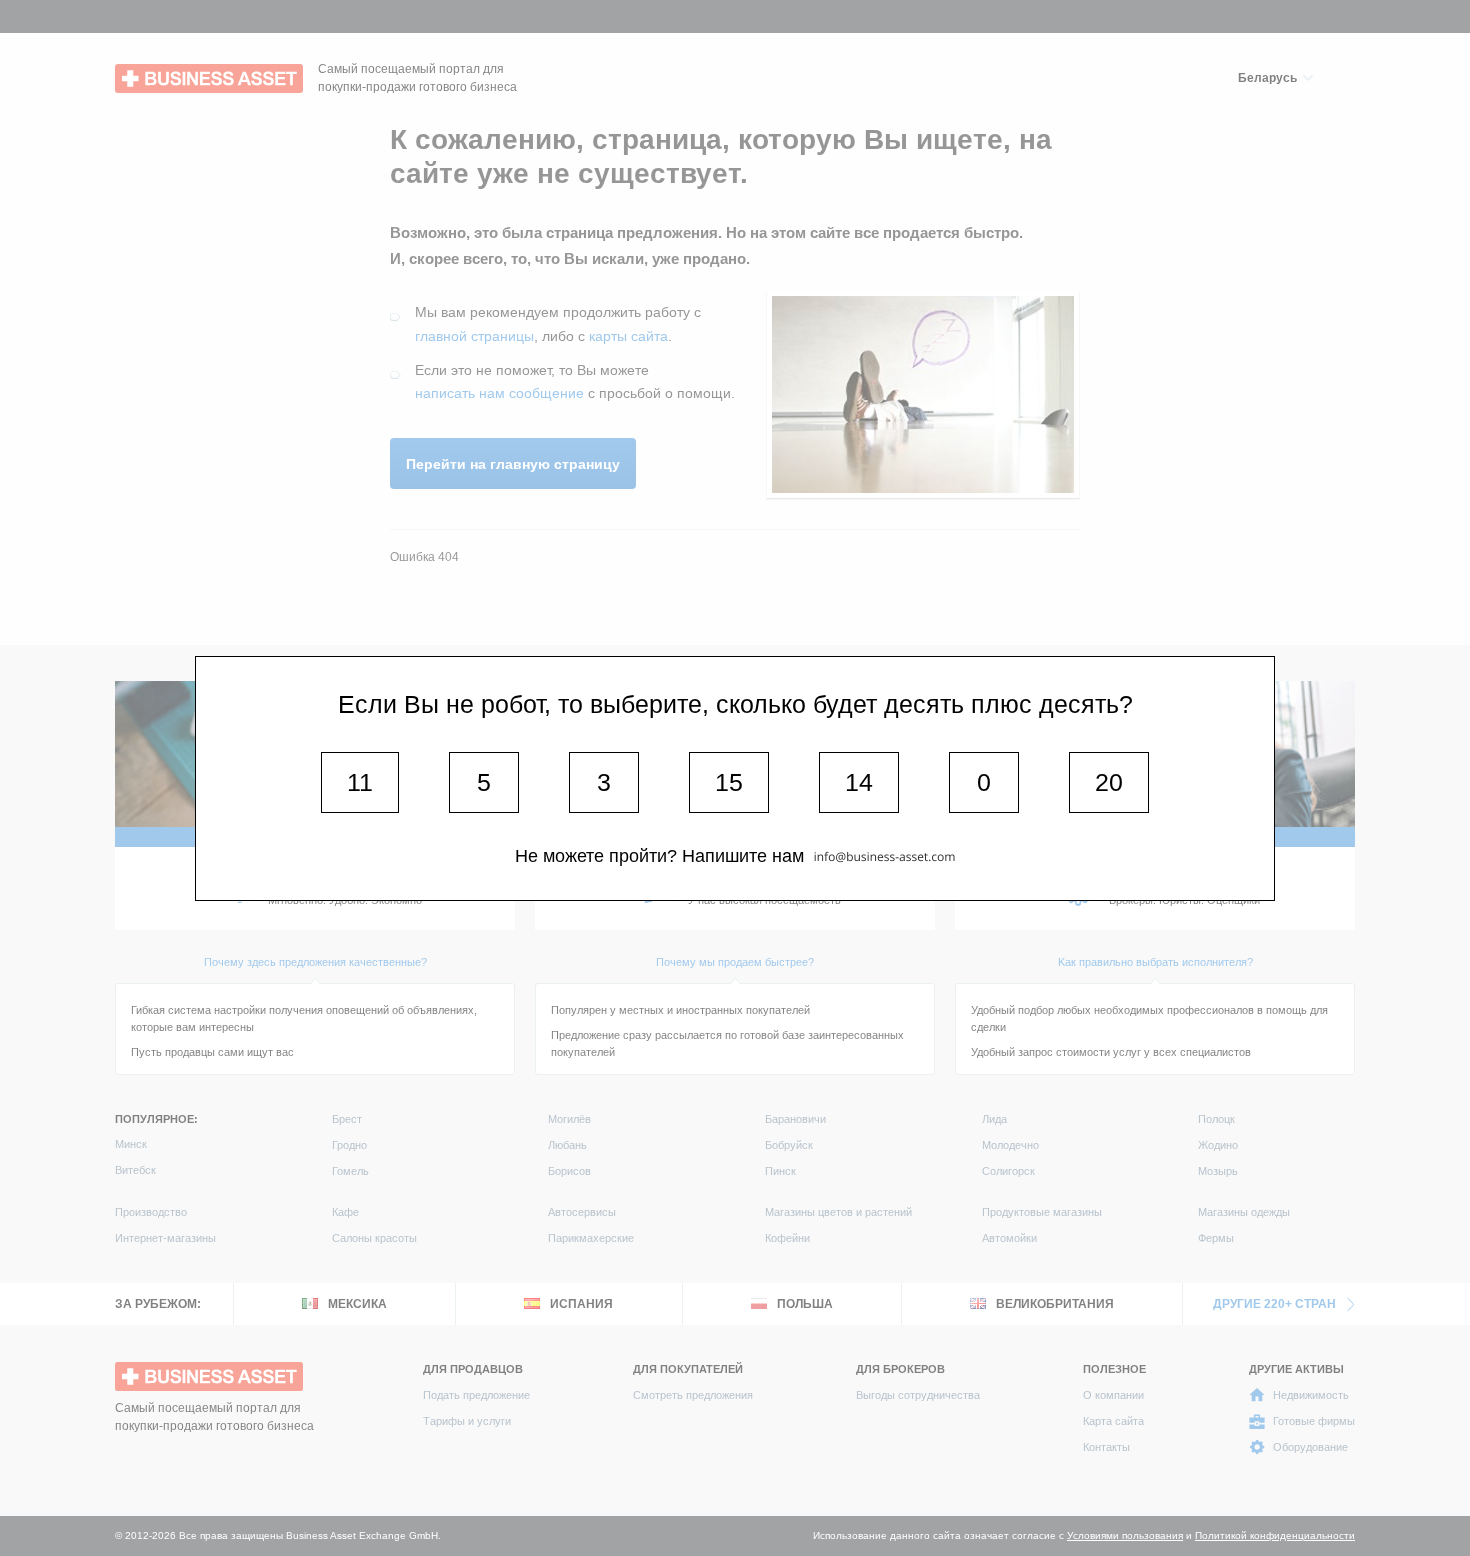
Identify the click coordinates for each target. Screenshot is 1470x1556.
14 (859, 782)
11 (360, 782)
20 (1109, 782)
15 (729, 782)
